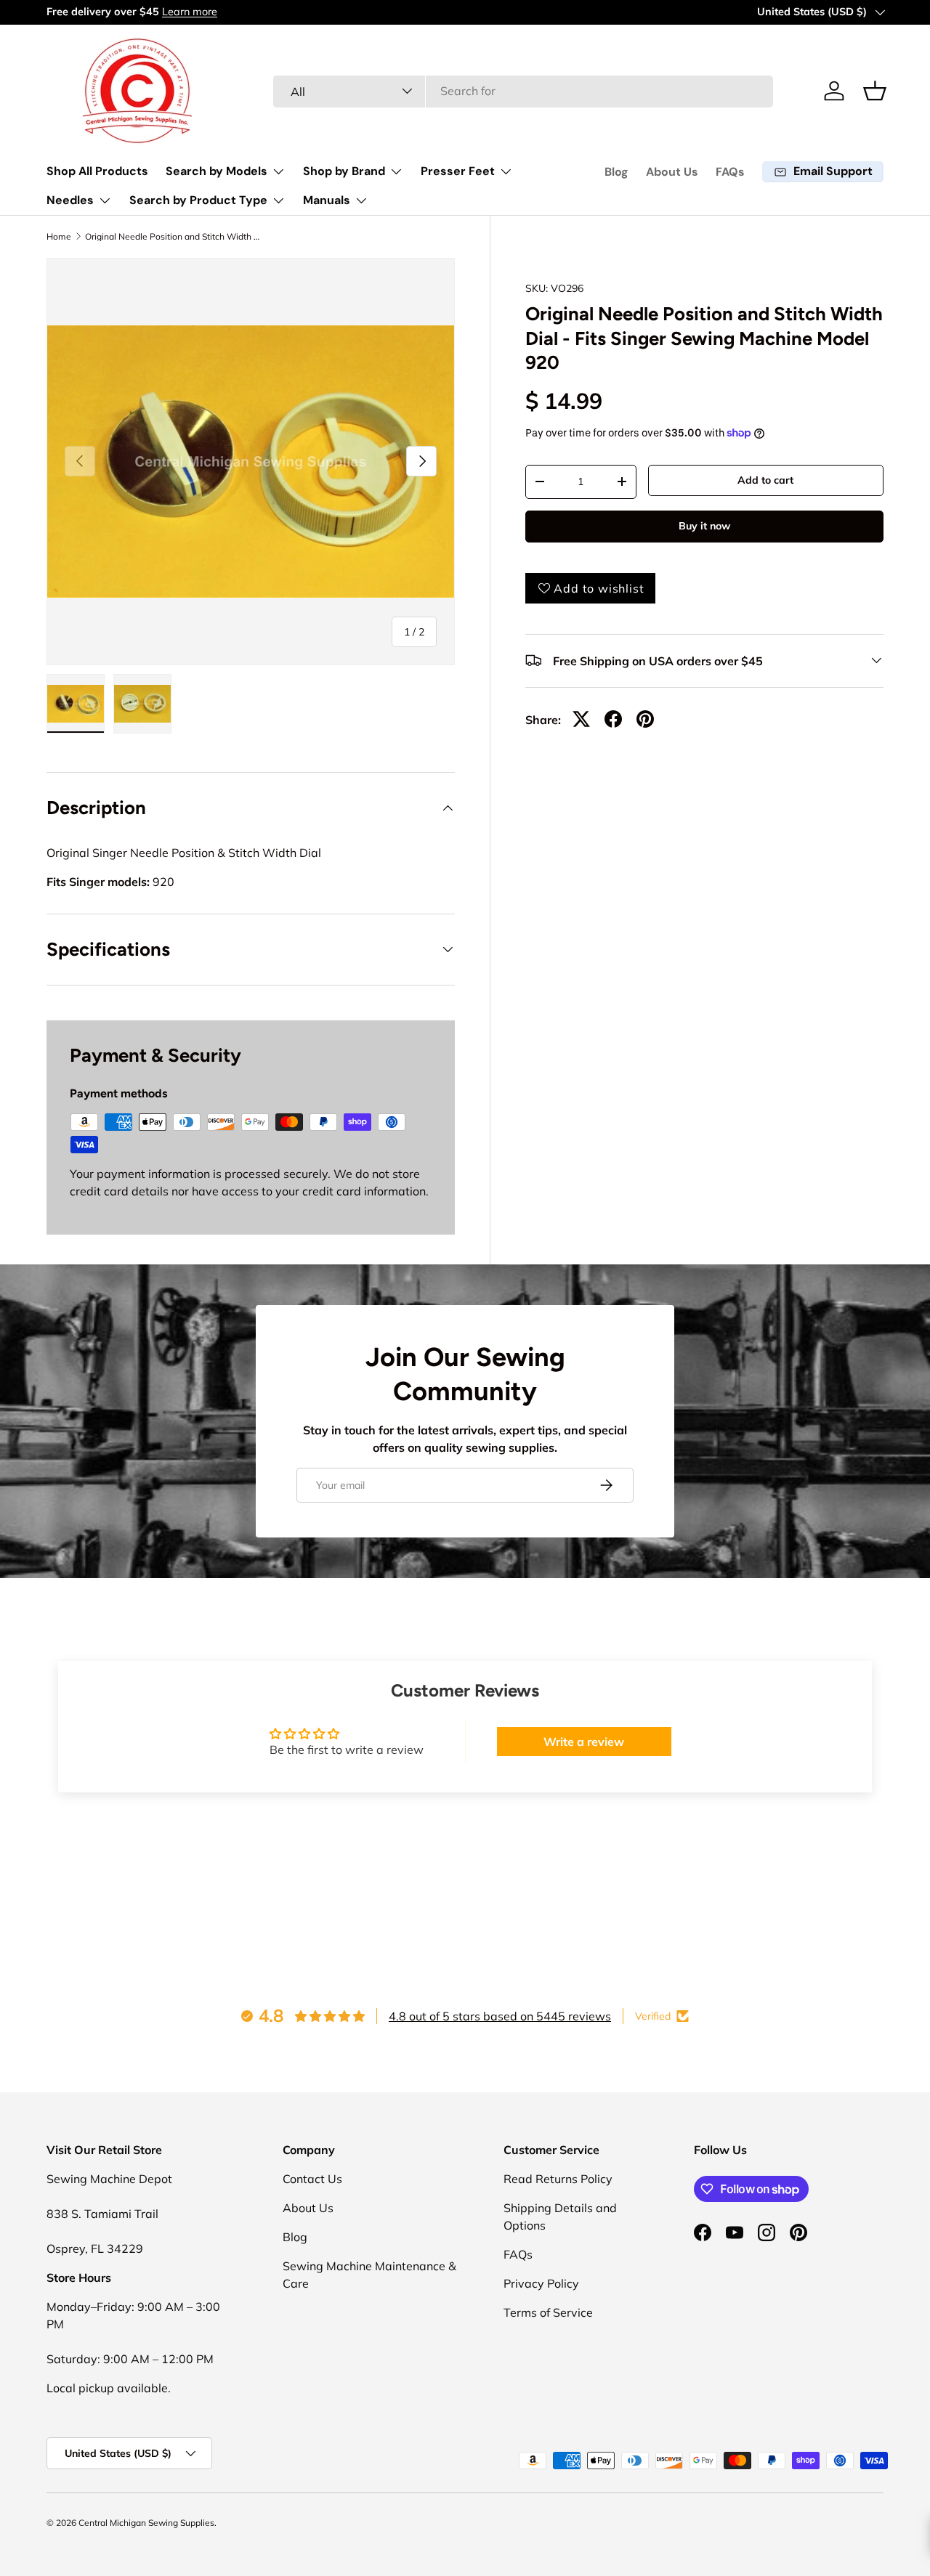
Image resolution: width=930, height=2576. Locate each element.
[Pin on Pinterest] (645, 719)
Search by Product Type (198, 200)
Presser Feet (458, 171)
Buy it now (704, 526)
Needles (70, 200)
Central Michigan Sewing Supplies (146, 2523)
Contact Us (312, 2179)
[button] (875, 91)
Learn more (190, 12)
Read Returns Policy (558, 2179)
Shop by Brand (344, 171)
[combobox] (523, 91)
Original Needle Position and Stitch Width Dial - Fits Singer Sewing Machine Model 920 (172, 237)
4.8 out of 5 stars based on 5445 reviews (500, 2016)
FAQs (730, 172)
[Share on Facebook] (613, 719)
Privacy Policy (541, 2283)
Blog (616, 172)
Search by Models (217, 171)
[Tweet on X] (581, 719)
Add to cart (765, 480)
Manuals (327, 200)
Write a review (584, 1742)
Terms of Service (548, 2312)
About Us (672, 172)
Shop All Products (97, 171)
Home (59, 237)
